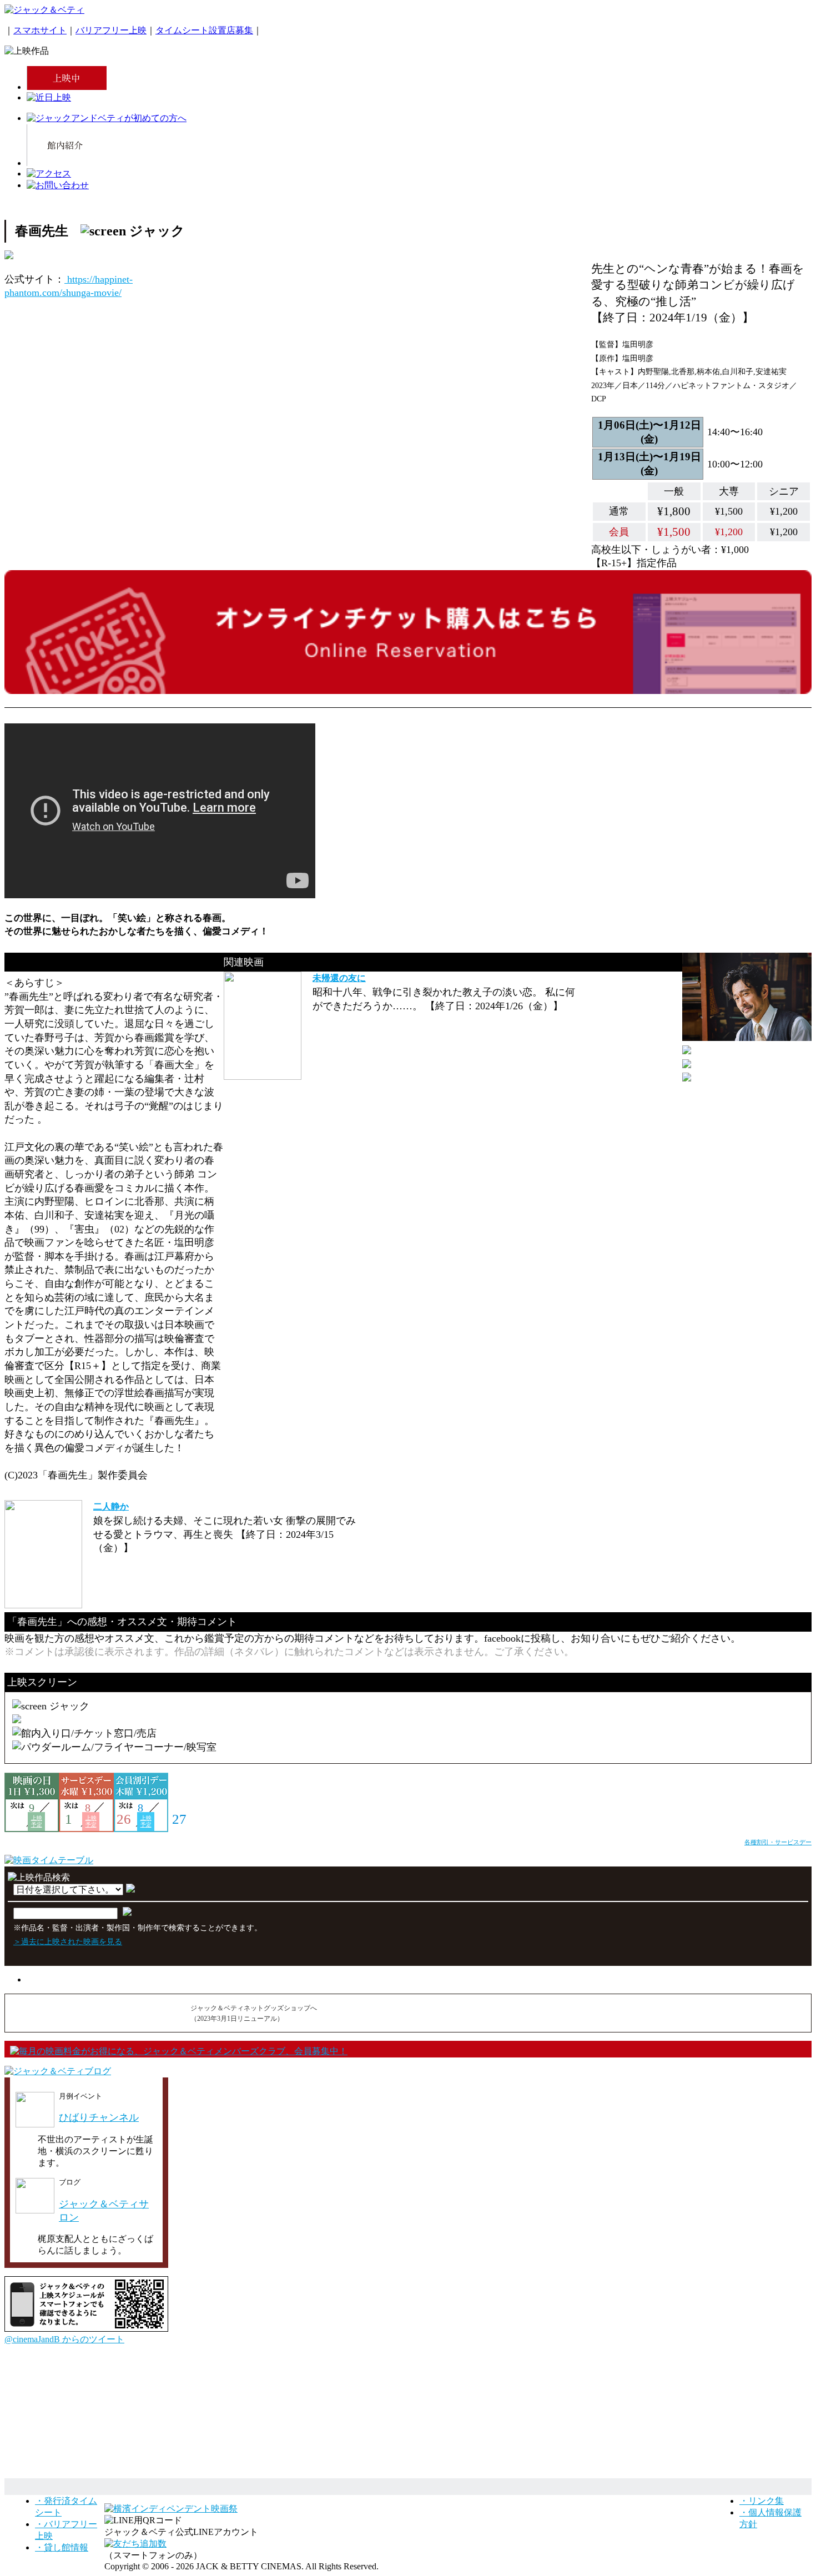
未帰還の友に (339, 978)
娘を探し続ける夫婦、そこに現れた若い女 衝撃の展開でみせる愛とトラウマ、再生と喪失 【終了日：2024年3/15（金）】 (225, 1534)
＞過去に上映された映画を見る (68, 1941)
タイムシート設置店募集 (204, 30)
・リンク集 (762, 2501)
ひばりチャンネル (99, 2117)
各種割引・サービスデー (778, 1842)
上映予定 (37, 1821)
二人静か (111, 1506)
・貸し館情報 (62, 2547)
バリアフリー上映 (111, 30)
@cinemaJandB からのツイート (64, 2339)
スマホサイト (40, 30)
